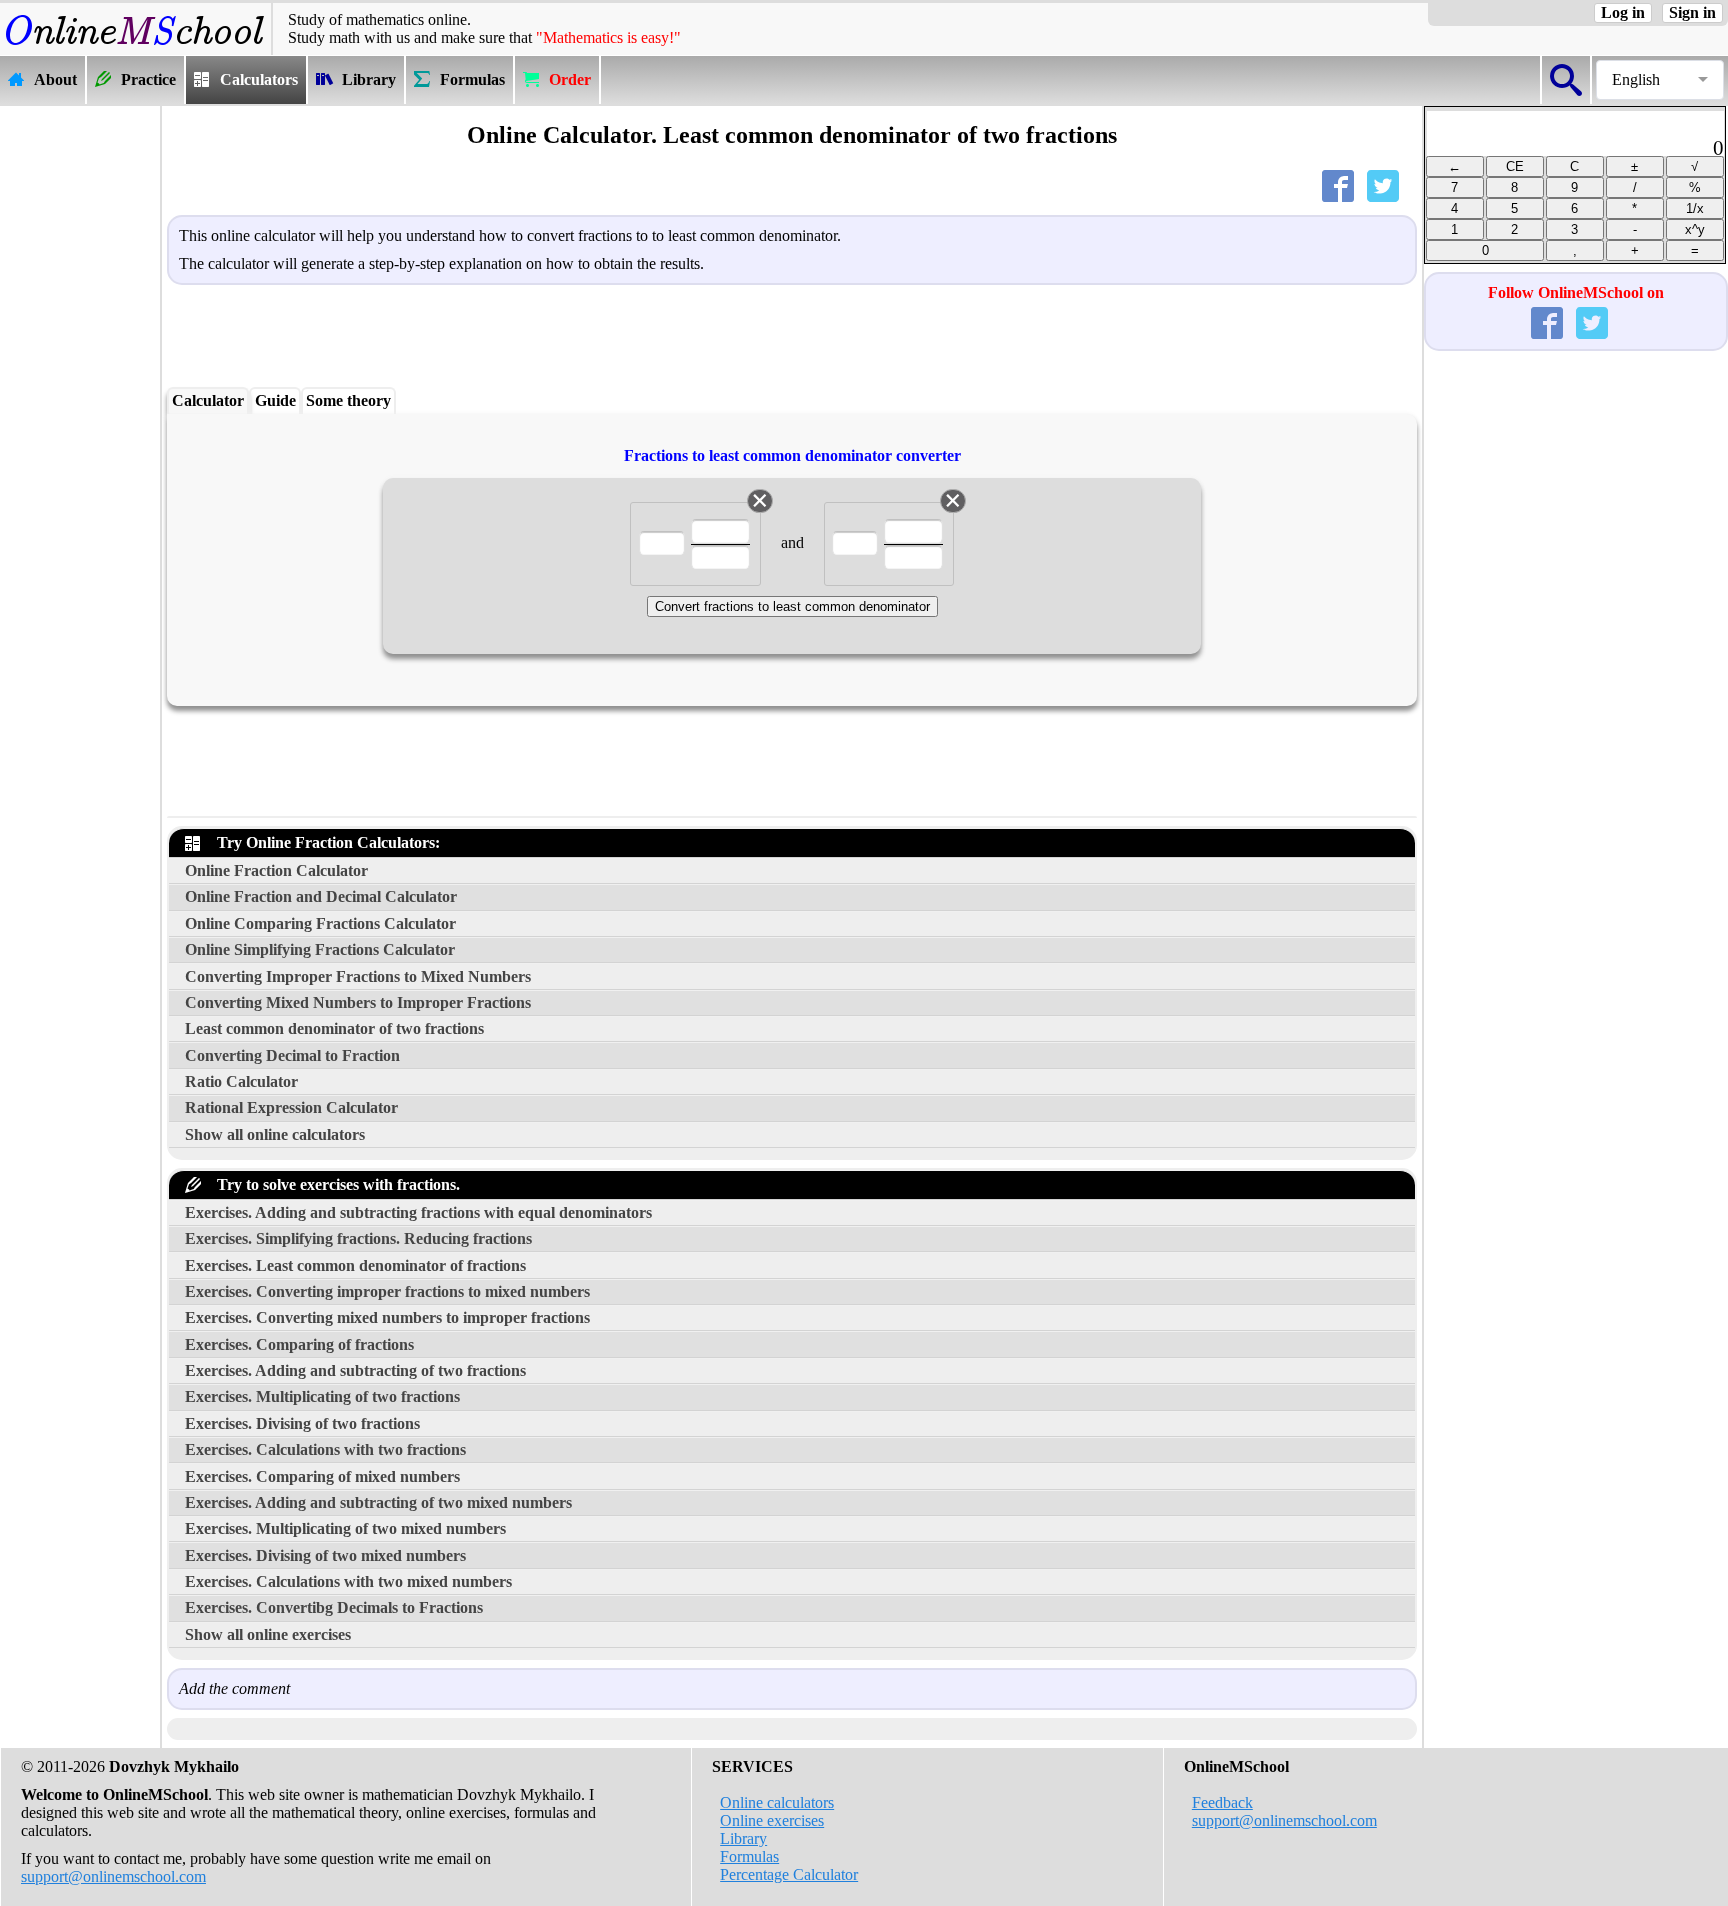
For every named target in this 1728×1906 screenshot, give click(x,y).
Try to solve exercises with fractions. (334, 1184)
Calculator (208, 400)
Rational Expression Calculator (291, 1107)
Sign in (1692, 12)
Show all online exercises (268, 1634)
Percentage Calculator (789, 1874)
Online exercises (772, 1820)
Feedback (1222, 1802)
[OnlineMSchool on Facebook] (1551, 327)
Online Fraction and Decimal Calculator (321, 896)
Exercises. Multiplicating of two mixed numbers (345, 1528)
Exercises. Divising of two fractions (302, 1423)
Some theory (348, 400)
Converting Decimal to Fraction (292, 1055)
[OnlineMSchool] (135, 45)
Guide (275, 400)
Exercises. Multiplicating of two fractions (322, 1396)
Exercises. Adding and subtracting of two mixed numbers (378, 1502)
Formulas (749, 1856)
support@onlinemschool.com (113, 1876)
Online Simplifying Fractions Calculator (320, 949)
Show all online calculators (275, 1134)
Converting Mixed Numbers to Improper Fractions (358, 1002)
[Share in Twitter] (1387, 190)
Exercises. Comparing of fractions (299, 1344)
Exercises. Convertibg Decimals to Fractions (334, 1607)
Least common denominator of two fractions (334, 1028)
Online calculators (777, 1802)
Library (743, 1838)
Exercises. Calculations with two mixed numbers (348, 1581)
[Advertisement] (80, 407)
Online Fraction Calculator (276, 870)
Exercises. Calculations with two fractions (325, 1449)
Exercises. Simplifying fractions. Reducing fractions (358, 1238)
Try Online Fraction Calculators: (324, 842)
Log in (1623, 12)
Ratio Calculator (241, 1081)
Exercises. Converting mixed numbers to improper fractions (387, 1317)
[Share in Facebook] (1342, 190)
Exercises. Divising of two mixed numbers (325, 1555)
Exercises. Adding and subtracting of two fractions (355, 1370)
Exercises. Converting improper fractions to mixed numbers (387, 1291)
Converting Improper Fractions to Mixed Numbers (358, 976)
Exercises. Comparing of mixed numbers (322, 1476)
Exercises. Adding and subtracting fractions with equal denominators (418, 1212)
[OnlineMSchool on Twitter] (1596, 327)
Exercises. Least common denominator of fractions (355, 1265)
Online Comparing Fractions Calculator (320, 923)
